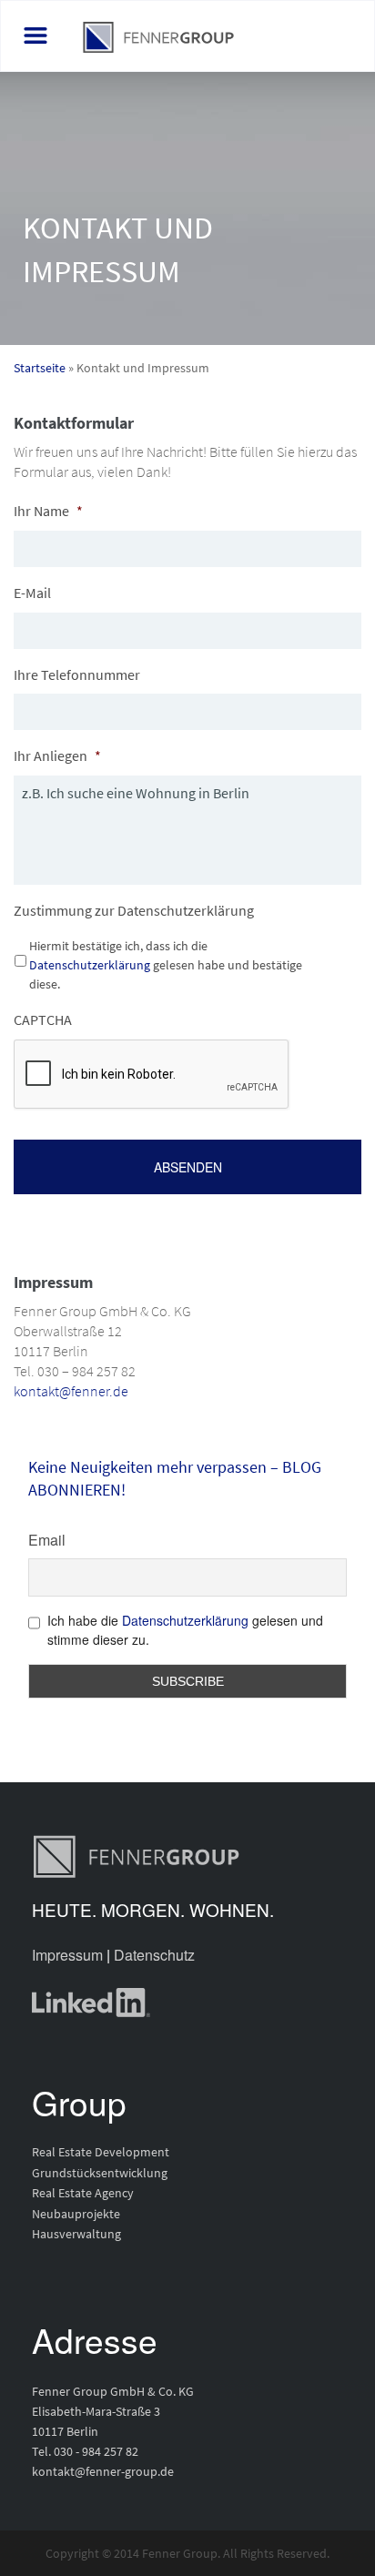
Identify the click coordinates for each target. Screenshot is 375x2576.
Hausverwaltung (76, 2234)
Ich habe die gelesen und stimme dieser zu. (185, 1630)
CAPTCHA (43, 1019)
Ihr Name (48, 511)
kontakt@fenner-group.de (103, 2471)
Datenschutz (154, 1955)
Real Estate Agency (83, 2193)
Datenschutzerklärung (90, 965)
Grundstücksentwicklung (100, 2173)
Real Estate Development (101, 2152)
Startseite (40, 368)
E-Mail (32, 593)
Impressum (67, 1955)
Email (47, 1540)
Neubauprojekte (76, 2214)
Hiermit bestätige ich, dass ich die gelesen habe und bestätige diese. (166, 965)
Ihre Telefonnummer (77, 674)
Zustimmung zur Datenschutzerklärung (134, 910)
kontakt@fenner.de (71, 1391)
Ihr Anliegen (57, 756)
